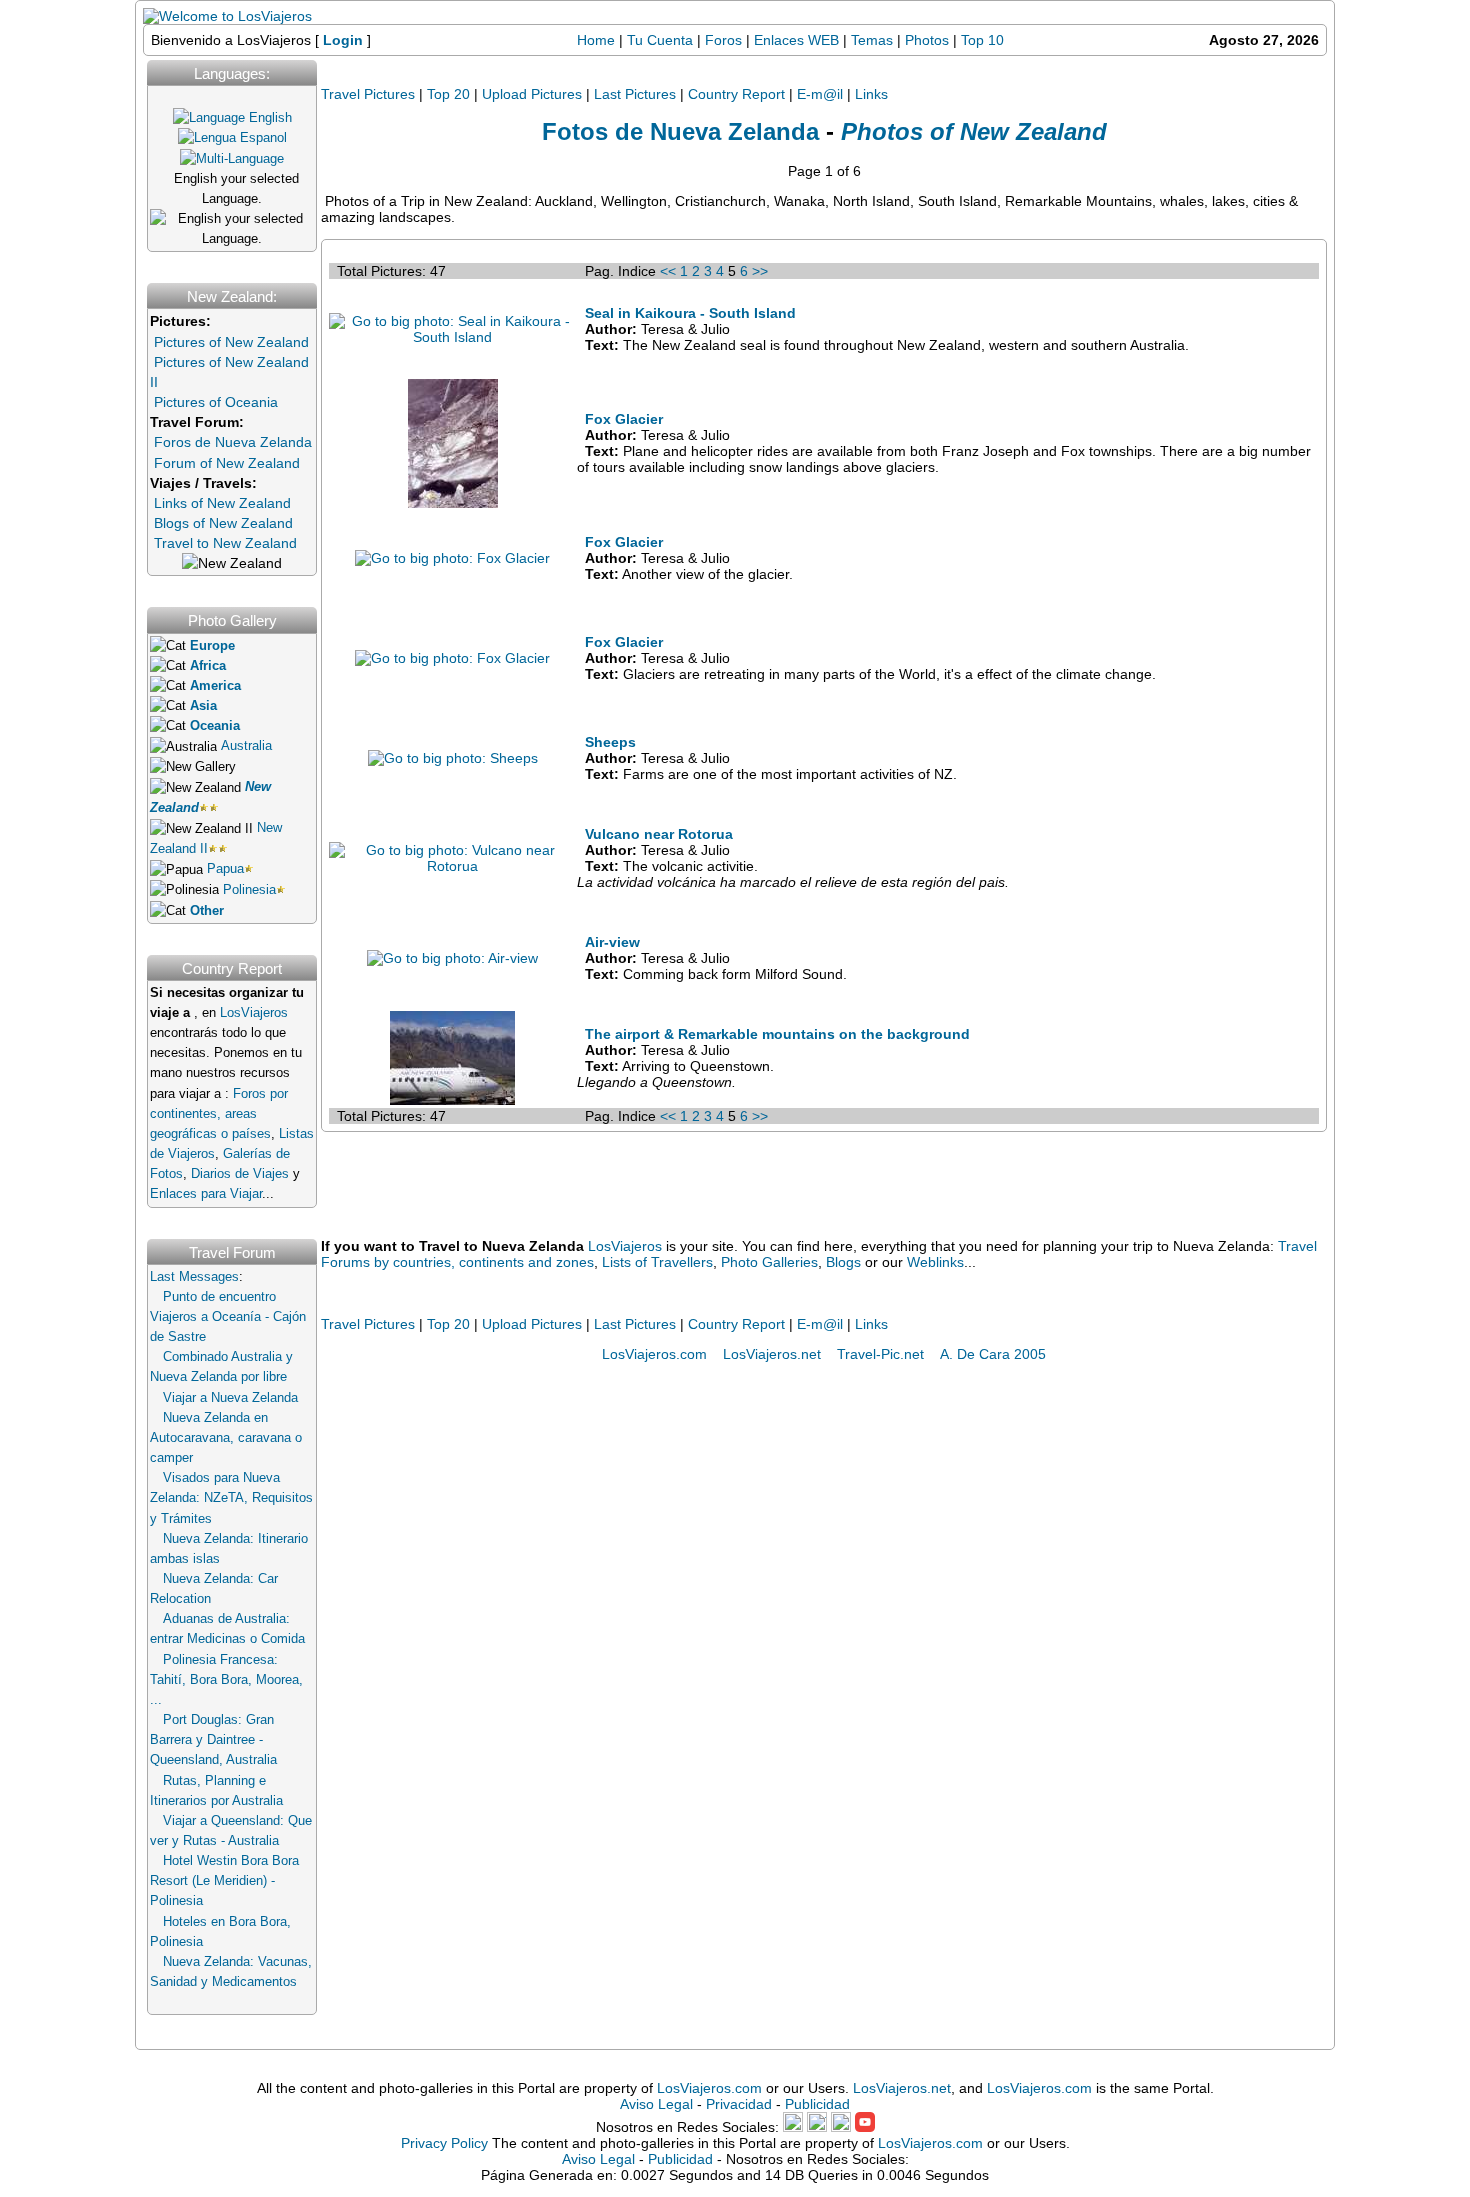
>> (760, 271)
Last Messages (194, 1277)
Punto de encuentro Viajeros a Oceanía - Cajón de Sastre (228, 1317)
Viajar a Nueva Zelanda (230, 1398)
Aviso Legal (656, 2104)
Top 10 (982, 40)
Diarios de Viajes (240, 1174)
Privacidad (739, 2104)
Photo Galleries (769, 1262)
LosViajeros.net (772, 1354)
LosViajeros (254, 1013)
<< (668, 271)
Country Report (736, 94)
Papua (225, 869)
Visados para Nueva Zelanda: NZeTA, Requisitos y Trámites (231, 1498)
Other (207, 911)
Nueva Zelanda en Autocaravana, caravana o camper (226, 1438)
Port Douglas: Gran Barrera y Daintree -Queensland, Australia (213, 1740)
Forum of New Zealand (227, 463)
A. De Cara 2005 (993, 1354)
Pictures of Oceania (216, 402)
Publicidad (817, 2104)
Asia (203, 706)
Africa (208, 666)
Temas (872, 40)
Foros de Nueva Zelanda (233, 442)
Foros (723, 40)
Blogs (843, 1262)
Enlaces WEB (796, 40)
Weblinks (935, 1262)
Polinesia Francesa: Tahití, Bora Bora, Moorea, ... (226, 1680)
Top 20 (448, 94)
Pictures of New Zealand (231, 342)
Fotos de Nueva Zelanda (680, 131)
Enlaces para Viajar (206, 1194)
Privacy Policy (444, 2143)
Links (871, 94)
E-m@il (820, 94)
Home (596, 40)
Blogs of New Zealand (223, 523)
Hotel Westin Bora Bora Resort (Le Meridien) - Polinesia (224, 1881)
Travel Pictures (368, 94)
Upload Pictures (532, 94)
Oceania (215, 726)
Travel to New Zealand (225, 543)
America (215, 686)
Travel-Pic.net (880, 1354)
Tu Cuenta (660, 40)
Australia (246, 746)
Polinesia (249, 890)
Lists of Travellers (657, 1262)
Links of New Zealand (222, 503)
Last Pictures (635, 94)
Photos (929, 40)
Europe (212, 646)
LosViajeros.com (654, 1354)
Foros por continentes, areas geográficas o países (219, 1114)
